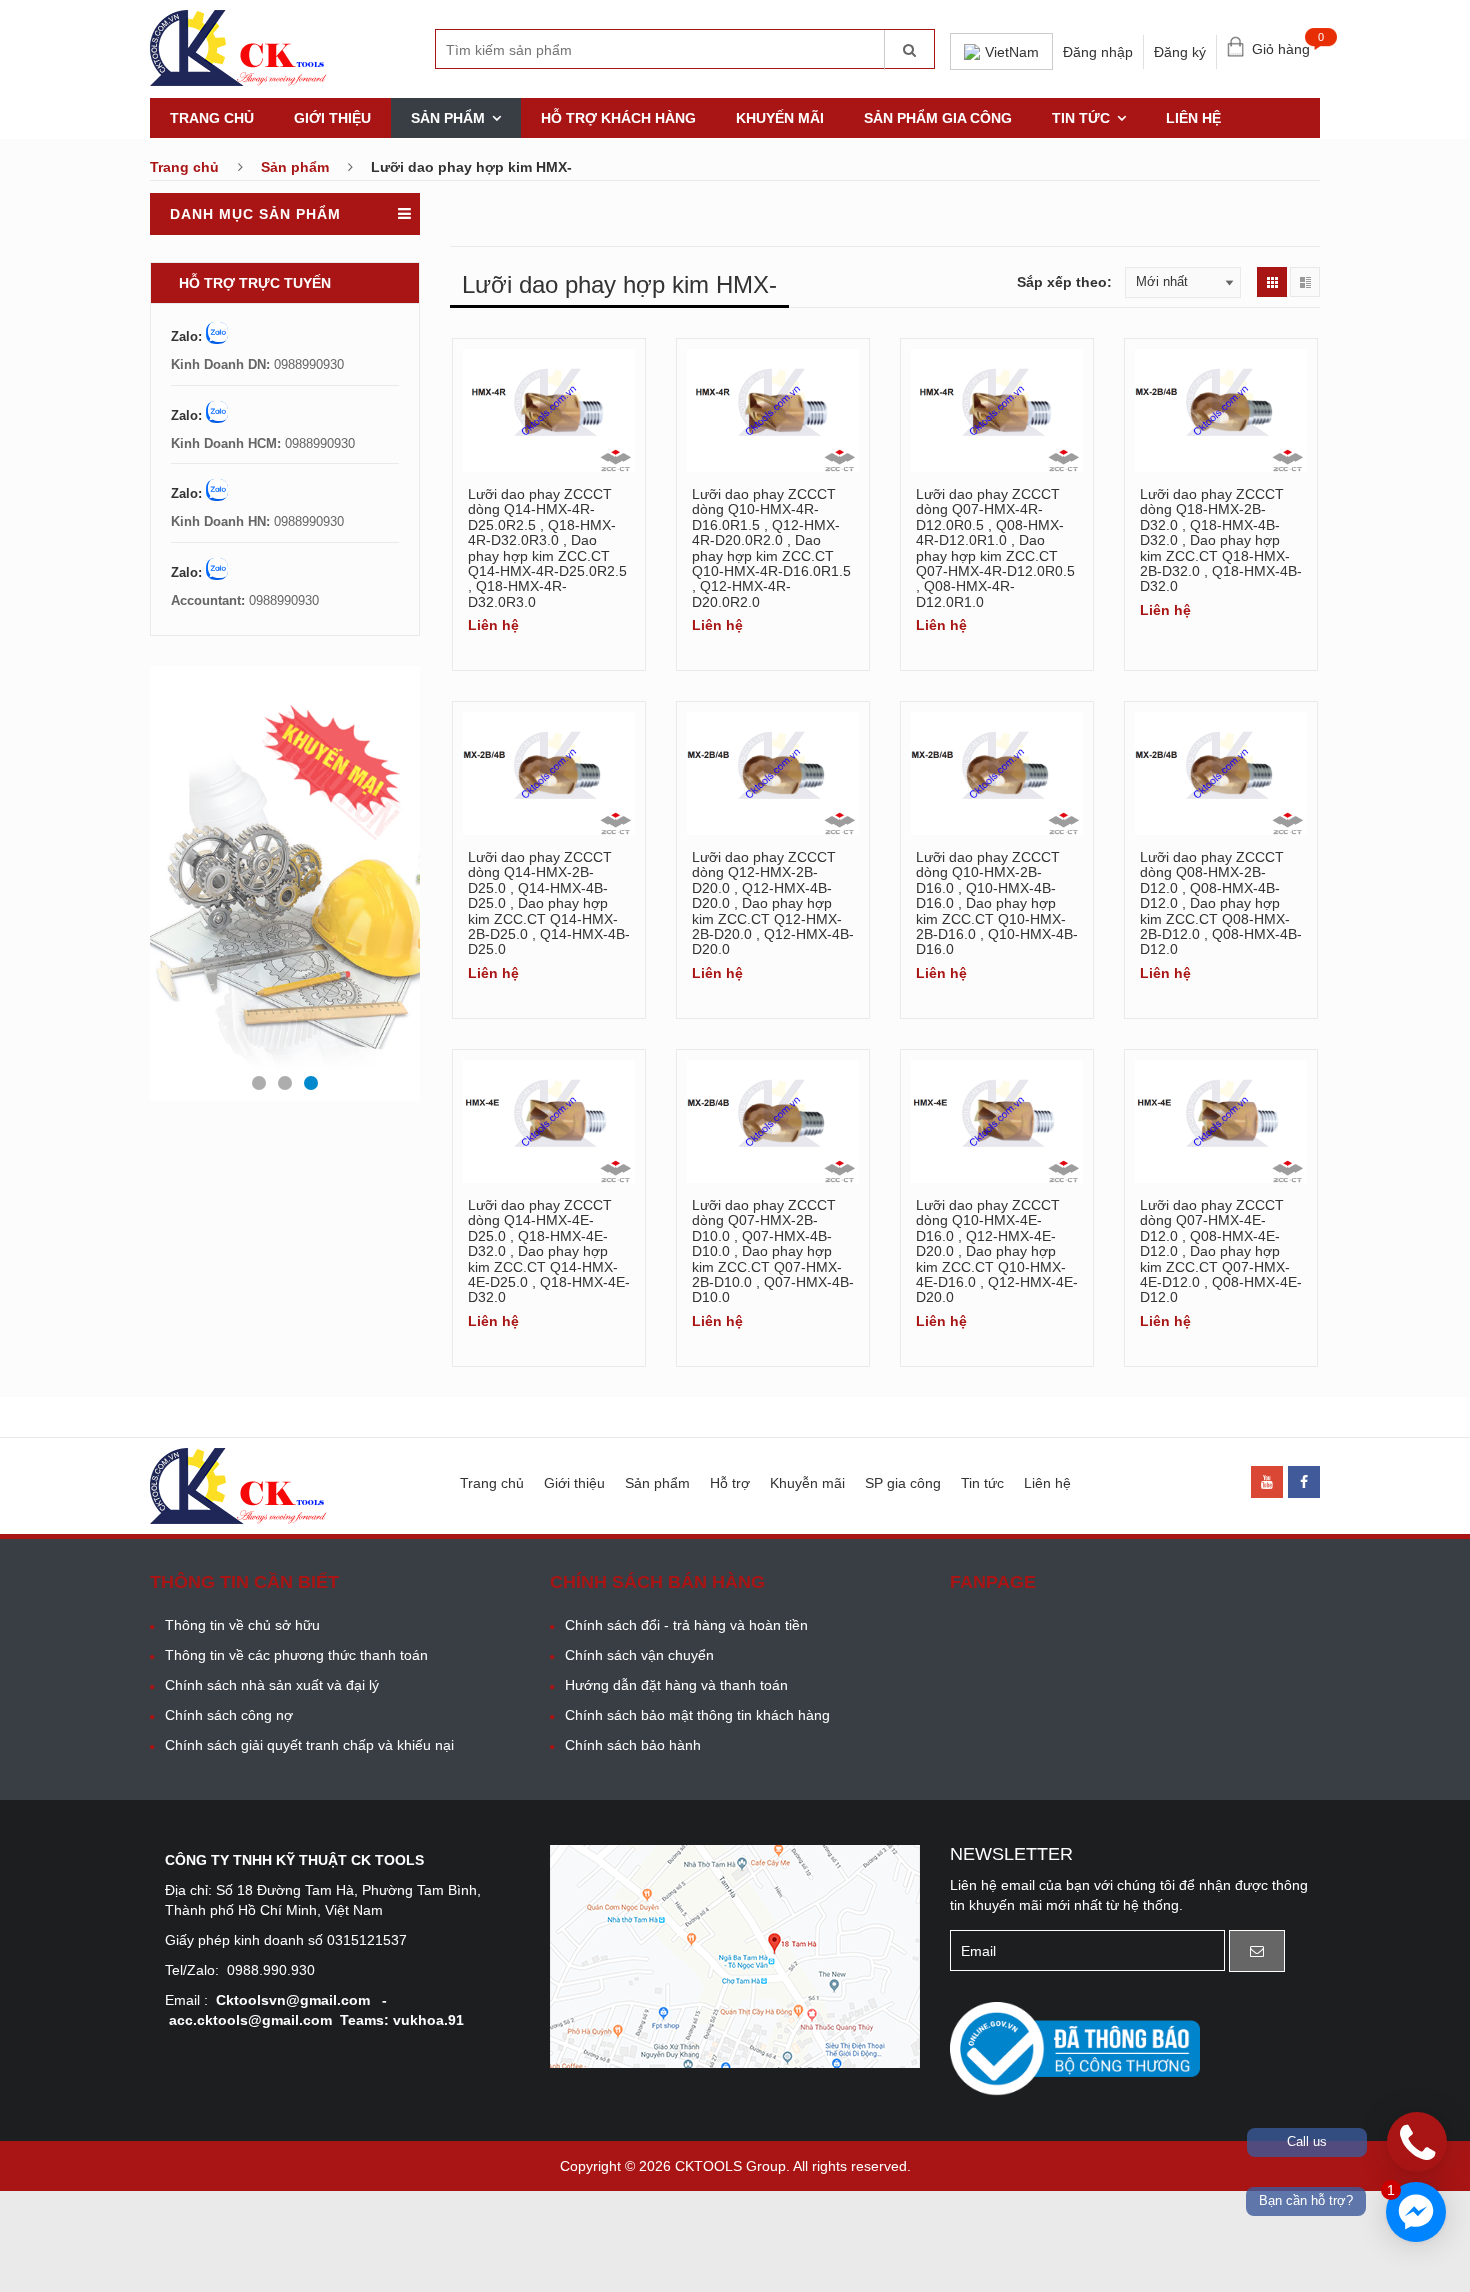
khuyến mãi (780, 118)
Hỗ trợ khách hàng (618, 118)
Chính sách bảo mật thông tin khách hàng (697, 1715)
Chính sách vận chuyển (639, 1655)
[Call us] (1417, 2142)
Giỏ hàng (1286, 44)
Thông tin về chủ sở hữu (242, 1625)
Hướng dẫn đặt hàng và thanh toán (676, 1685)
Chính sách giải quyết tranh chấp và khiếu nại (309, 1745)
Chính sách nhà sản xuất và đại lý (272, 1685)
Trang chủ (212, 118)
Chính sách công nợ (229, 1715)
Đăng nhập (1098, 52)
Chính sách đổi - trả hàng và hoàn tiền (686, 1625)
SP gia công (903, 1483)
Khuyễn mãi (807, 1483)
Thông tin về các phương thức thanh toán (296, 1655)
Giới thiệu (332, 118)
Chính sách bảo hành (633, 1745)
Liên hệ (1193, 118)
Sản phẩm (448, 118)
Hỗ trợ (730, 1483)
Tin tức (1081, 118)
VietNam (1012, 52)
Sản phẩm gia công (938, 118)
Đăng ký (1180, 52)
